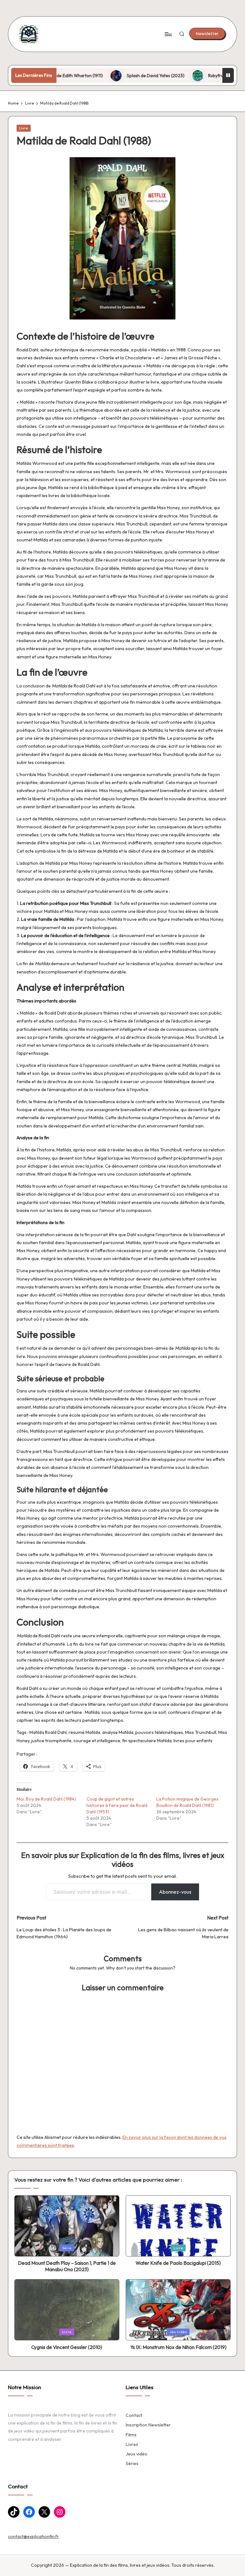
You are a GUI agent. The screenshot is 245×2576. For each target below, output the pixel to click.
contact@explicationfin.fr (33, 2536)
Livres (132, 2444)
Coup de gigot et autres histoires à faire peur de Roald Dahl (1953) (117, 1805)
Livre (23, 128)
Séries (132, 2463)
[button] (207, 33)
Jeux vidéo (137, 2454)
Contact (134, 2415)
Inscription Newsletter (148, 2425)
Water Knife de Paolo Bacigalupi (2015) (178, 2263)
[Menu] (168, 34)
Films (131, 2435)
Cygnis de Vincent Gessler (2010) (67, 2347)
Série (67, 2248)
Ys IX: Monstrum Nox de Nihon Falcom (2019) (178, 2347)
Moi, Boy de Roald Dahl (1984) (46, 1799)
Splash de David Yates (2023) (113, 76)
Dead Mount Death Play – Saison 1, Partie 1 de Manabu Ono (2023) (67, 2266)
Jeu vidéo (178, 2332)
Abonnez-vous (175, 1892)
